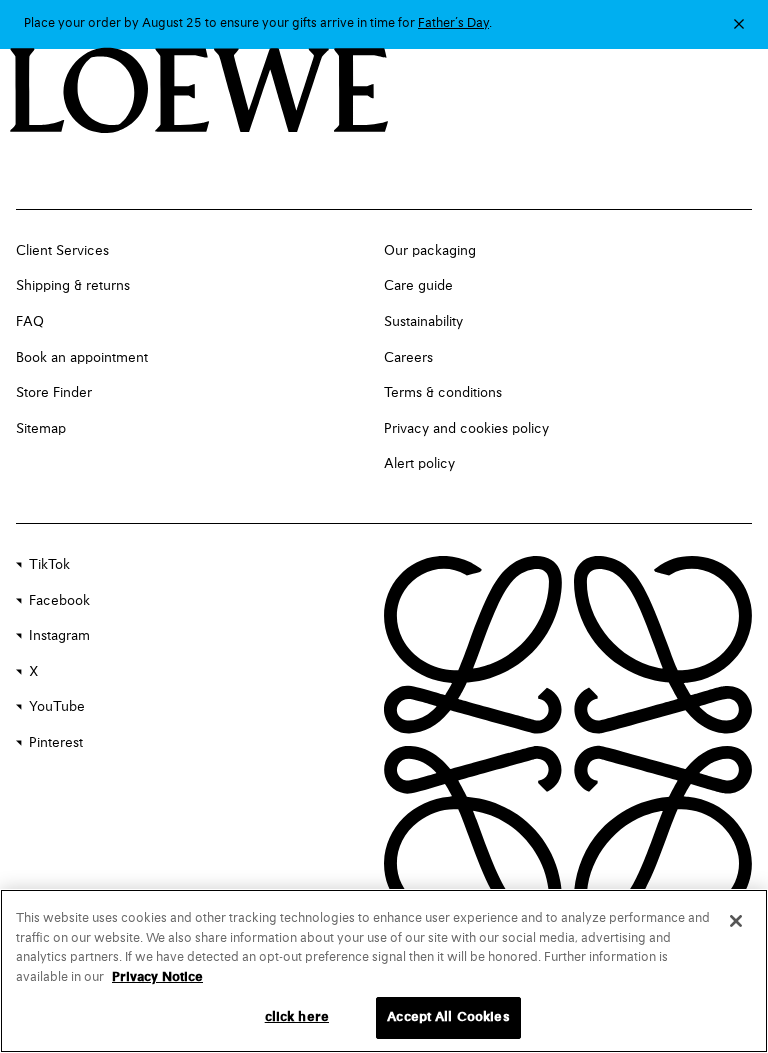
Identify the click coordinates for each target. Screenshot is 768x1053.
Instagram (59, 636)
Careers (408, 358)
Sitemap (41, 429)
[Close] (736, 921)
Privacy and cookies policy (466, 429)
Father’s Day (453, 23)
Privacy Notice (157, 977)
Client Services (62, 251)
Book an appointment (82, 358)
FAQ (30, 322)
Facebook (59, 601)
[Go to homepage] (199, 93)
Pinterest (56, 743)
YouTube (57, 707)
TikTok (49, 565)
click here (297, 1017)
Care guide (418, 286)
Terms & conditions (443, 393)
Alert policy (419, 464)
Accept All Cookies (448, 1017)
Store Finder (54, 393)
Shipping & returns (73, 286)
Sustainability (423, 322)
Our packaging (430, 251)
